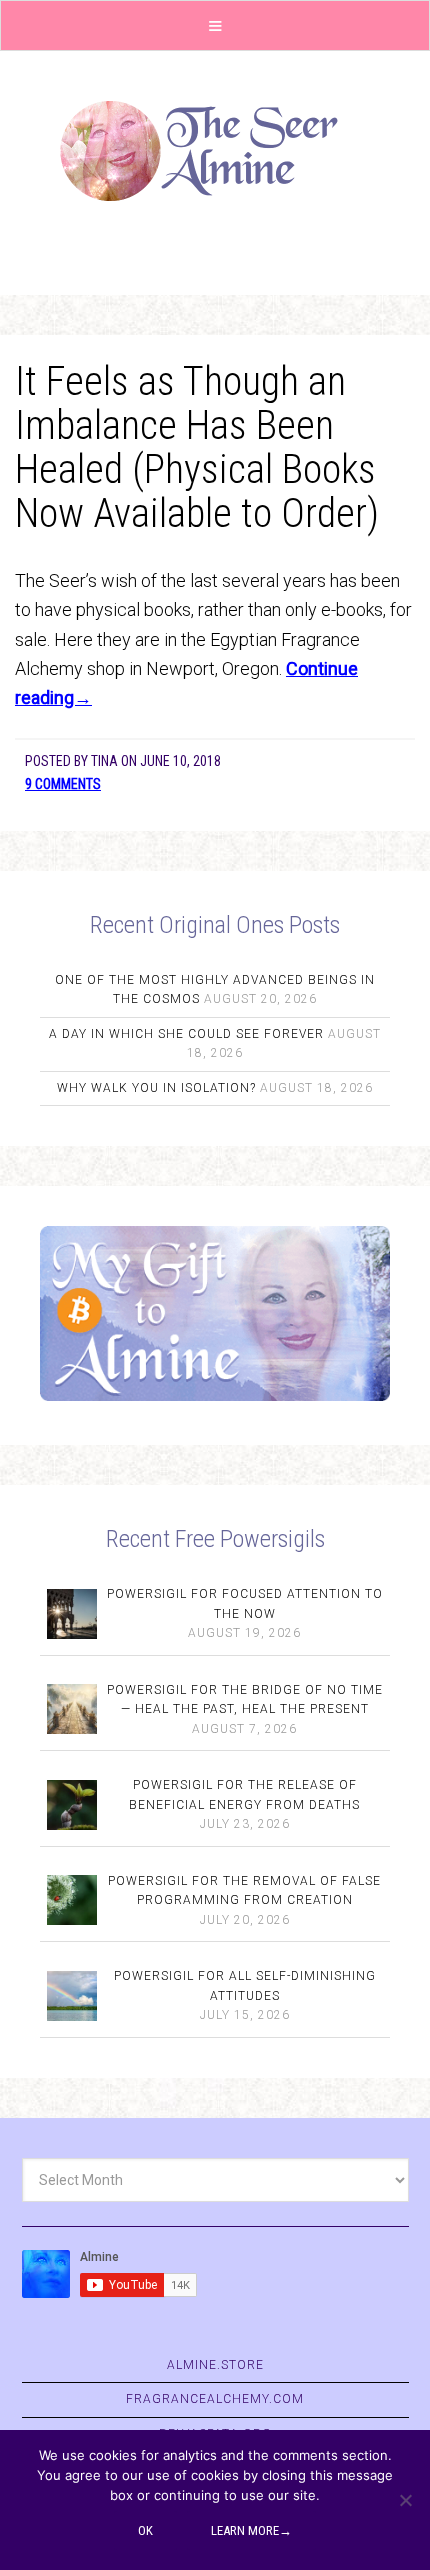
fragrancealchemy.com (215, 2399)
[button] (215, 25)
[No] (405, 2500)
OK (145, 2530)
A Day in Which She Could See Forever (186, 1034)
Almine (215, 151)
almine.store (215, 2365)
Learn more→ (251, 2530)
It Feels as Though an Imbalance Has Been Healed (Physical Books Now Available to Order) (197, 447)
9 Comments (63, 784)
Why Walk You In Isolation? (156, 1088)
